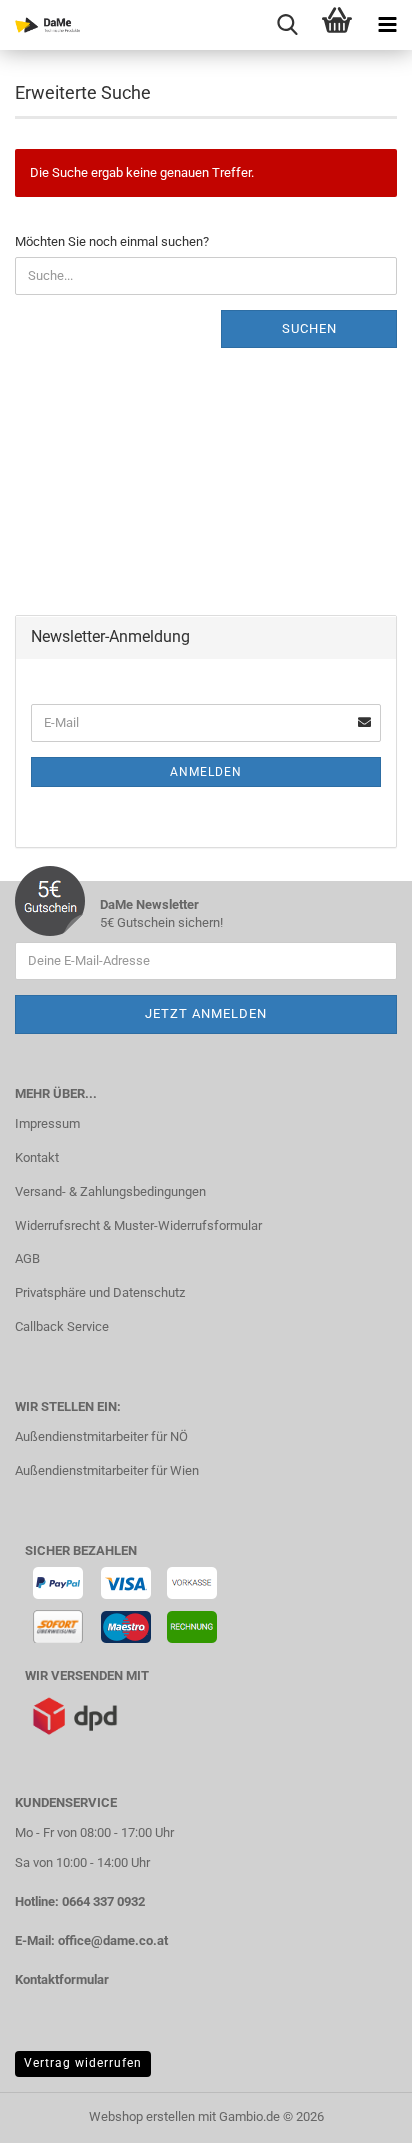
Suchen (309, 328)
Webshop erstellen (142, 2116)
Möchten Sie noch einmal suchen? (112, 241)
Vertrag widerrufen (83, 2063)
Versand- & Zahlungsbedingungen (110, 1191)
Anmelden (206, 772)
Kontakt (37, 1157)
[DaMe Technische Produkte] (40, 25)
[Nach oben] (357, 2113)
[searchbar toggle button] (287, 25)
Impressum (47, 1123)
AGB (27, 1258)
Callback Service (62, 1326)
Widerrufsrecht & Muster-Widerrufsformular (138, 1225)
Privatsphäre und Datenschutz (100, 1292)
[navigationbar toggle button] (387, 25)
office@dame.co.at (113, 1940)
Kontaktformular (62, 1979)
